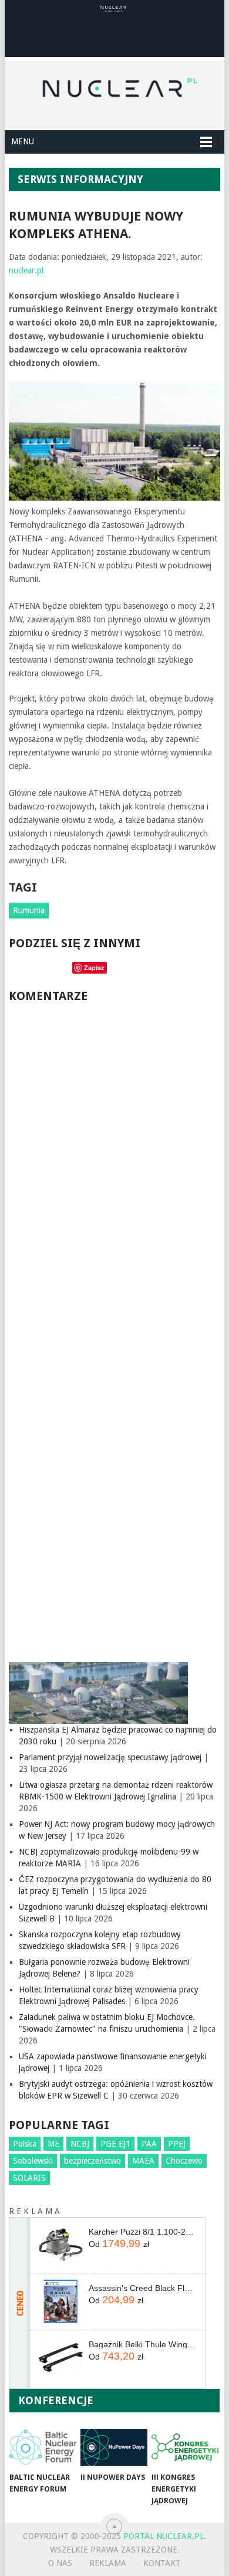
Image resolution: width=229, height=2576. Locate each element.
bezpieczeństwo (92, 2161)
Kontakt (162, 2563)
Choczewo (184, 2161)
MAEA (143, 2161)
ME (53, 2144)
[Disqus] (114, 1171)
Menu (23, 141)
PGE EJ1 (115, 2144)
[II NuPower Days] (114, 2447)
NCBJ (80, 2144)
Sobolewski (33, 2161)
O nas (60, 2563)
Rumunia (29, 910)
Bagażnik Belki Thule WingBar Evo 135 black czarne (143, 2344)
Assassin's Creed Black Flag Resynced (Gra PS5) (143, 2288)
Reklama (108, 2563)
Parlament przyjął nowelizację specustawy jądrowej (110, 1757)
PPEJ (177, 2144)
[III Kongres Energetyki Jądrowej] (185, 2447)
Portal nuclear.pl (164, 2536)
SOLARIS (29, 2178)
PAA (149, 2144)
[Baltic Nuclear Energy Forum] (43, 2447)
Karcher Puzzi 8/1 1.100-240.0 (143, 2232)
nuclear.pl (26, 270)
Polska (25, 2144)
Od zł (119, 2243)
